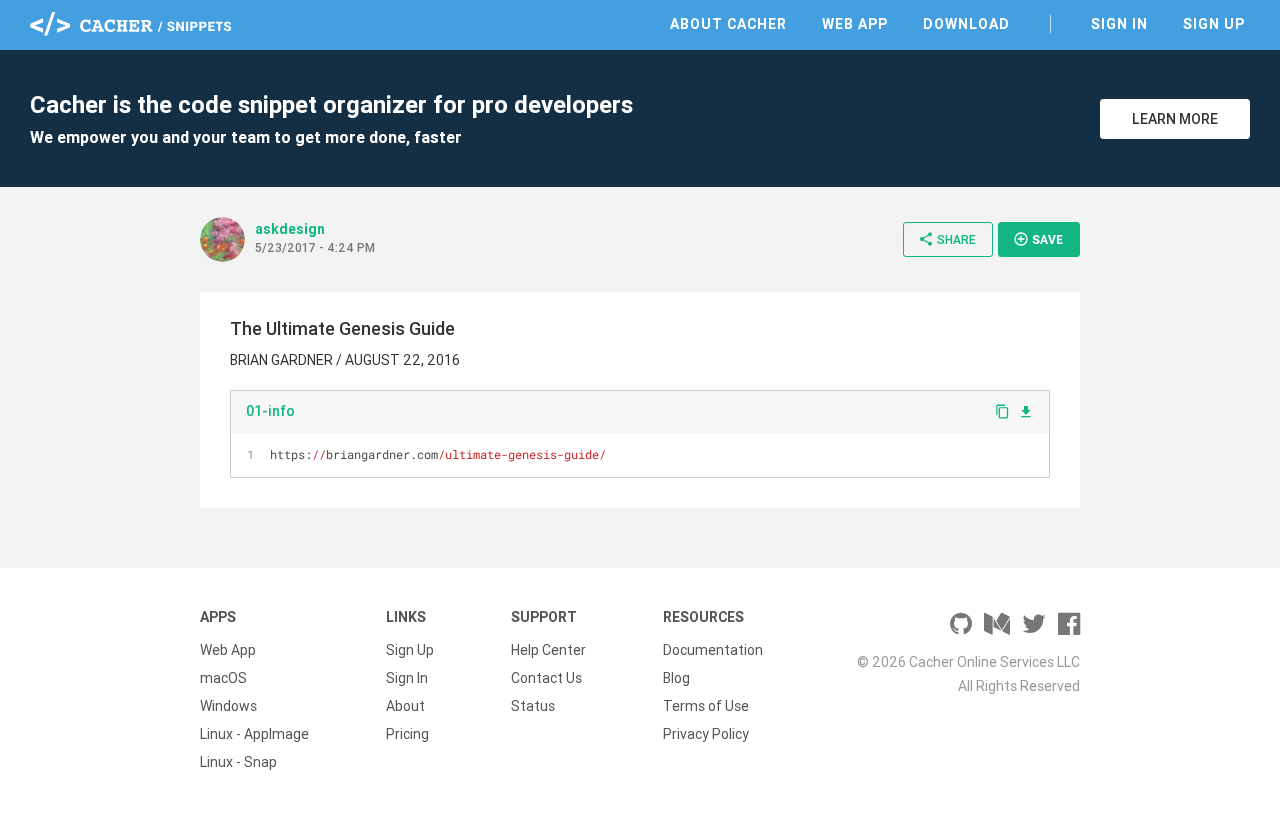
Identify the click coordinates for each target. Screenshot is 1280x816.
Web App (855, 24)
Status (533, 706)
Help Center (548, 650)
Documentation (713, 650)
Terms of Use (706, 706)
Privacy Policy (706, 734)
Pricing (407, 734)
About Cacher (728, 24)
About (405, 706)
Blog (676, 678)
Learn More (1175, 119)
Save (1038, 239)
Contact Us (546, 678)
